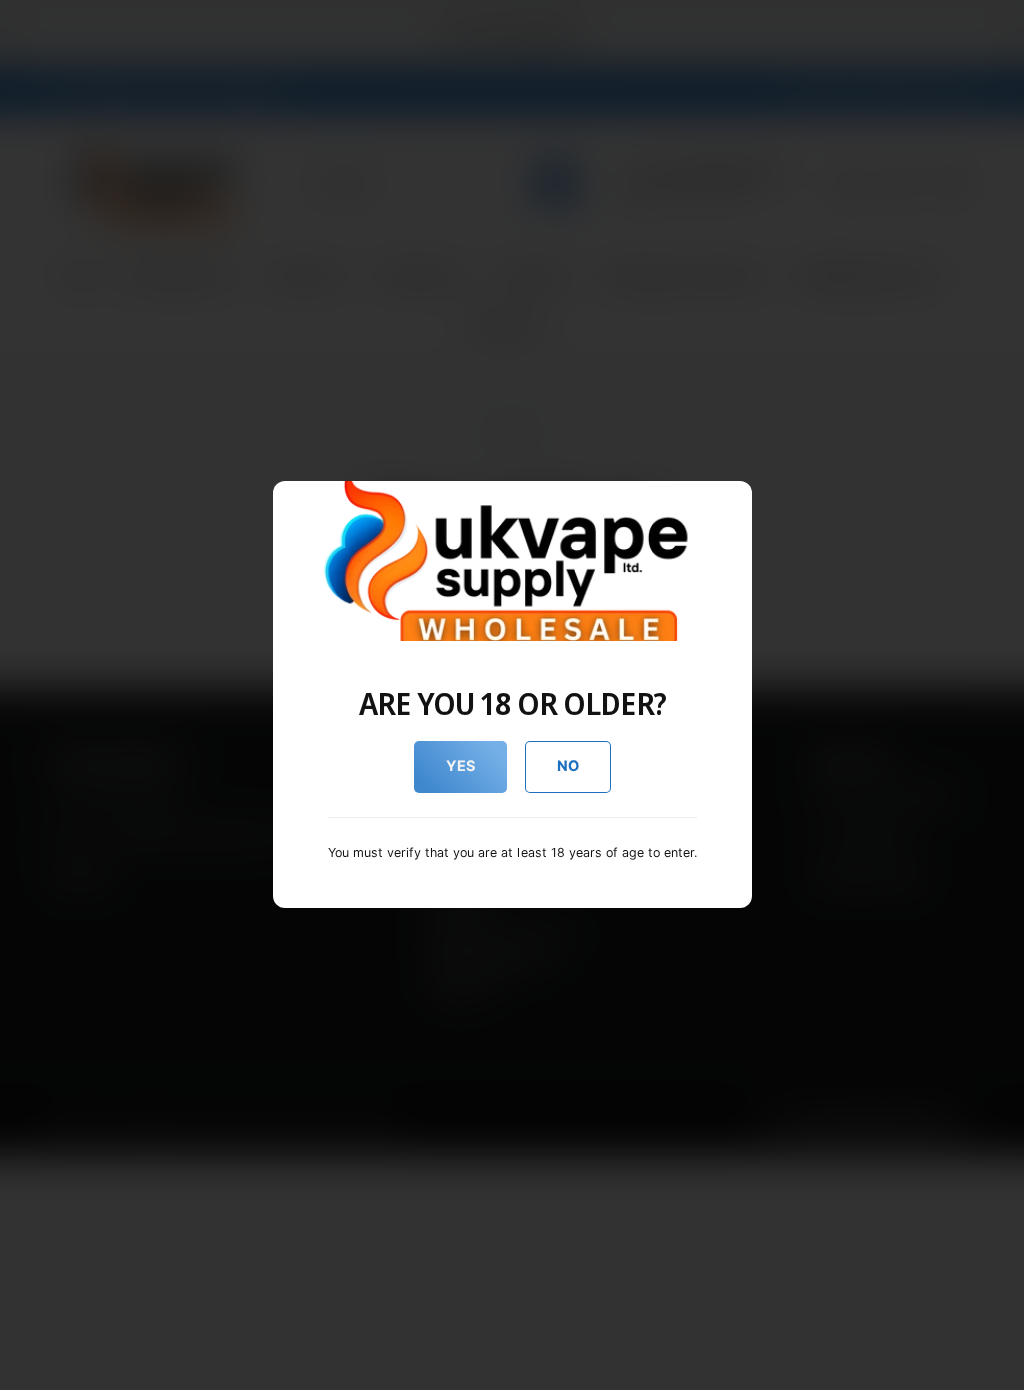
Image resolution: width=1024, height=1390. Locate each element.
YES (460, 766)
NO (568, 766)
